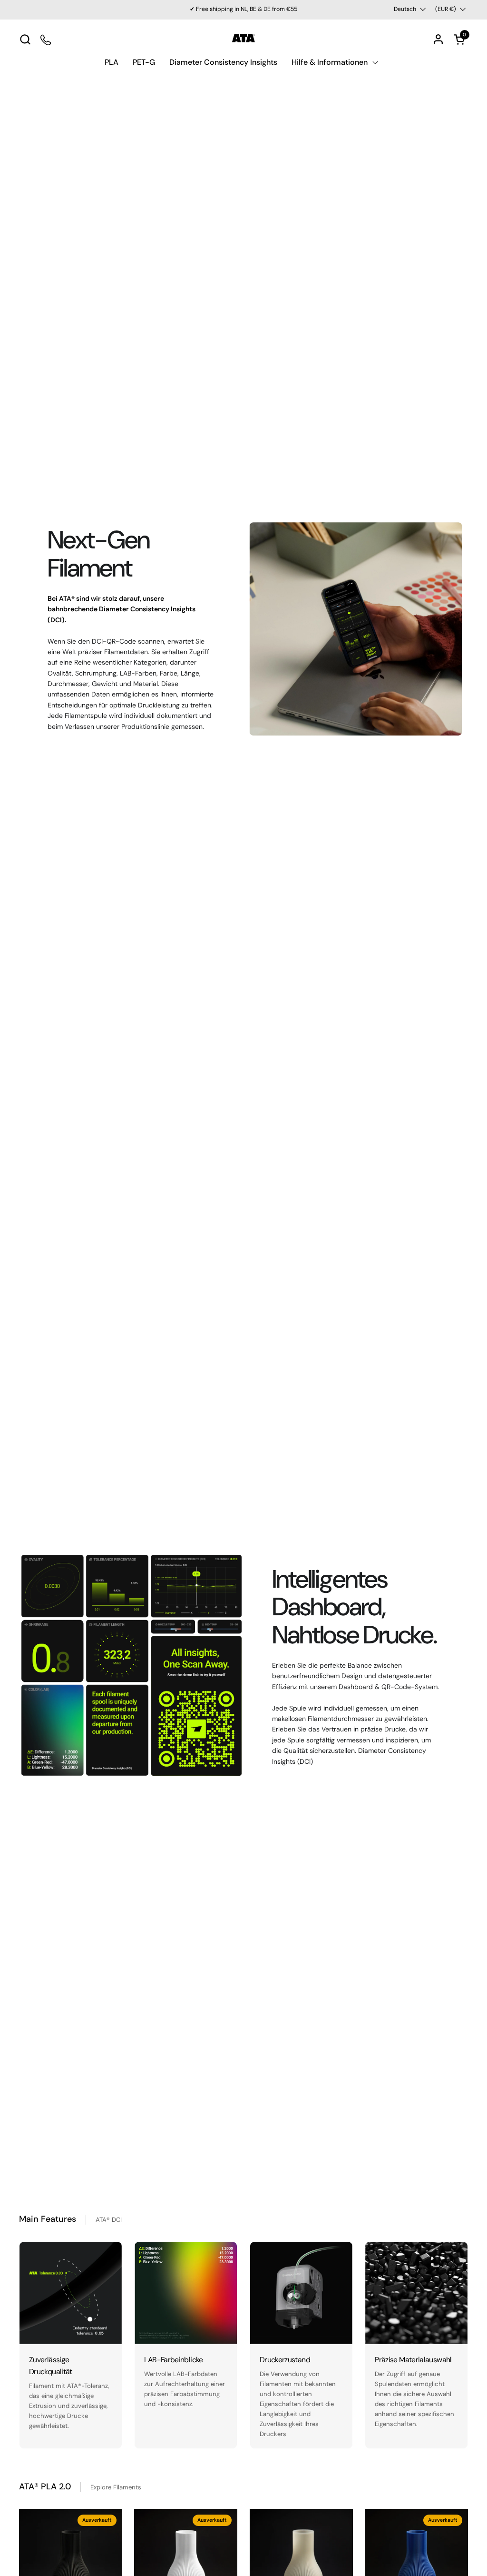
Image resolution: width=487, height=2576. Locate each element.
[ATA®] (243, 39)
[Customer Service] (46, 39)
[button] (25, 39)
